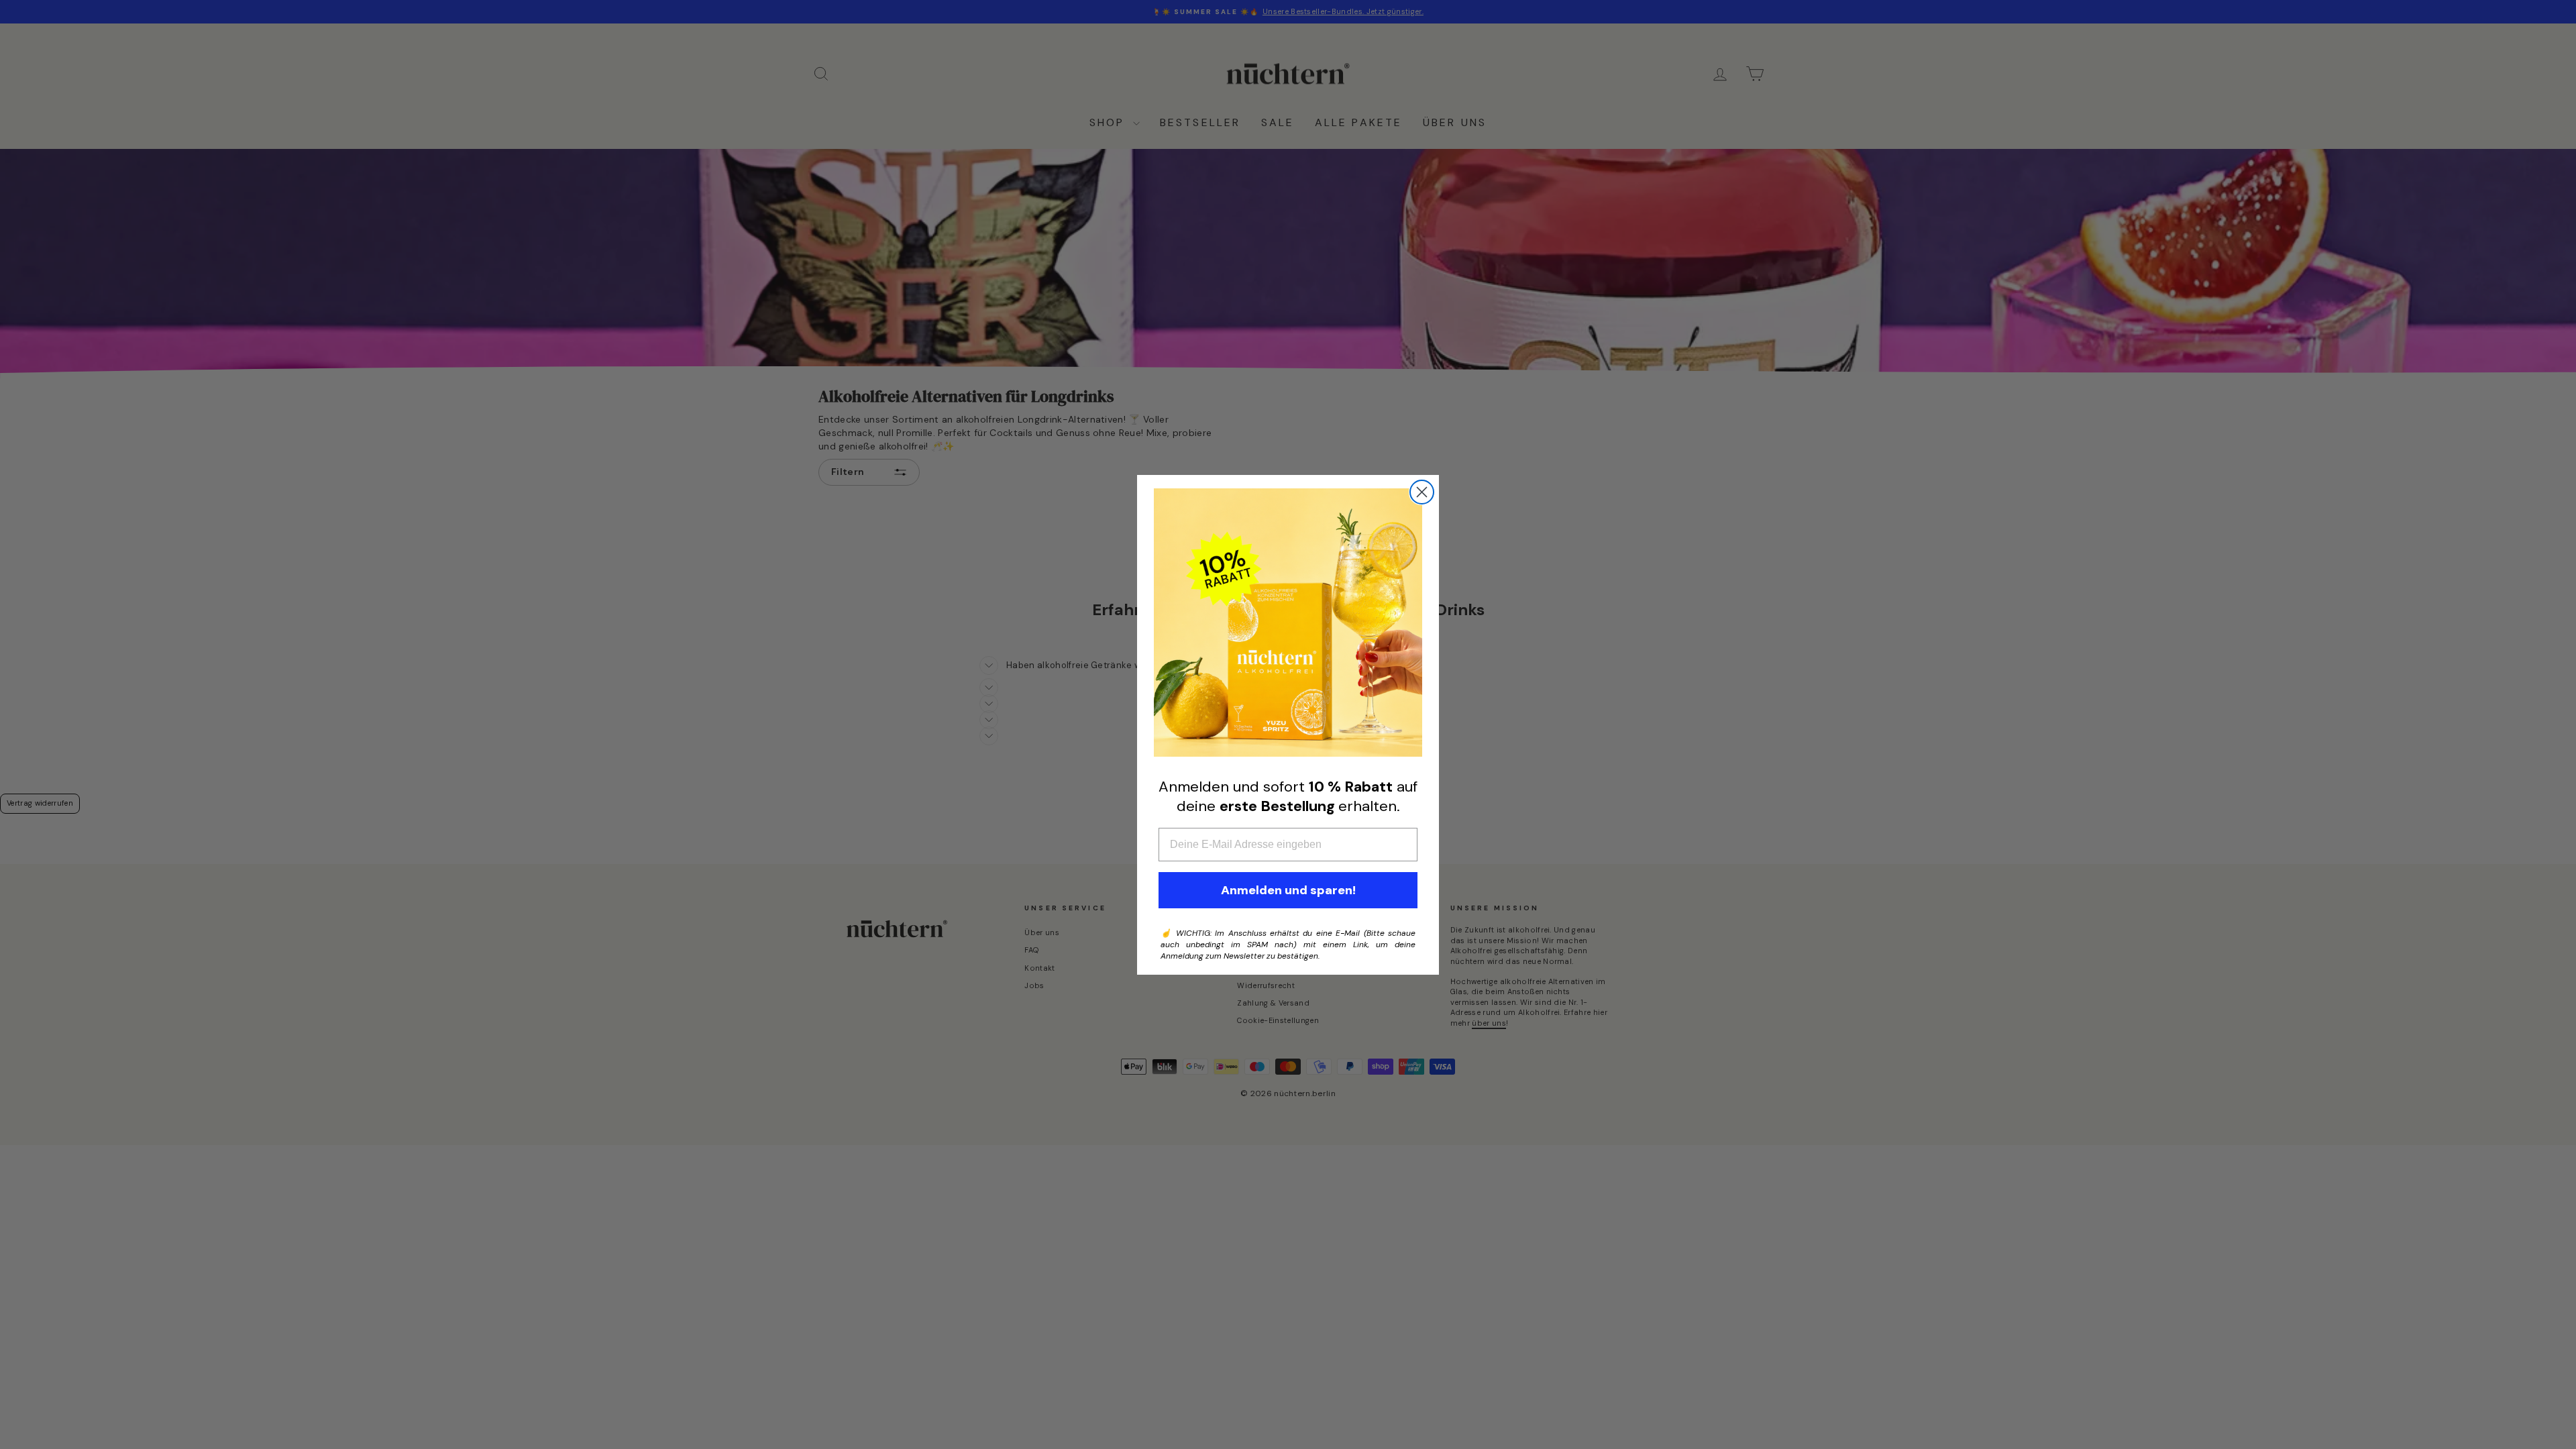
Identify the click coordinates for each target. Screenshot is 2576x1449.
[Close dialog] (1422, 492)
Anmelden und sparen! (1288, 890)
